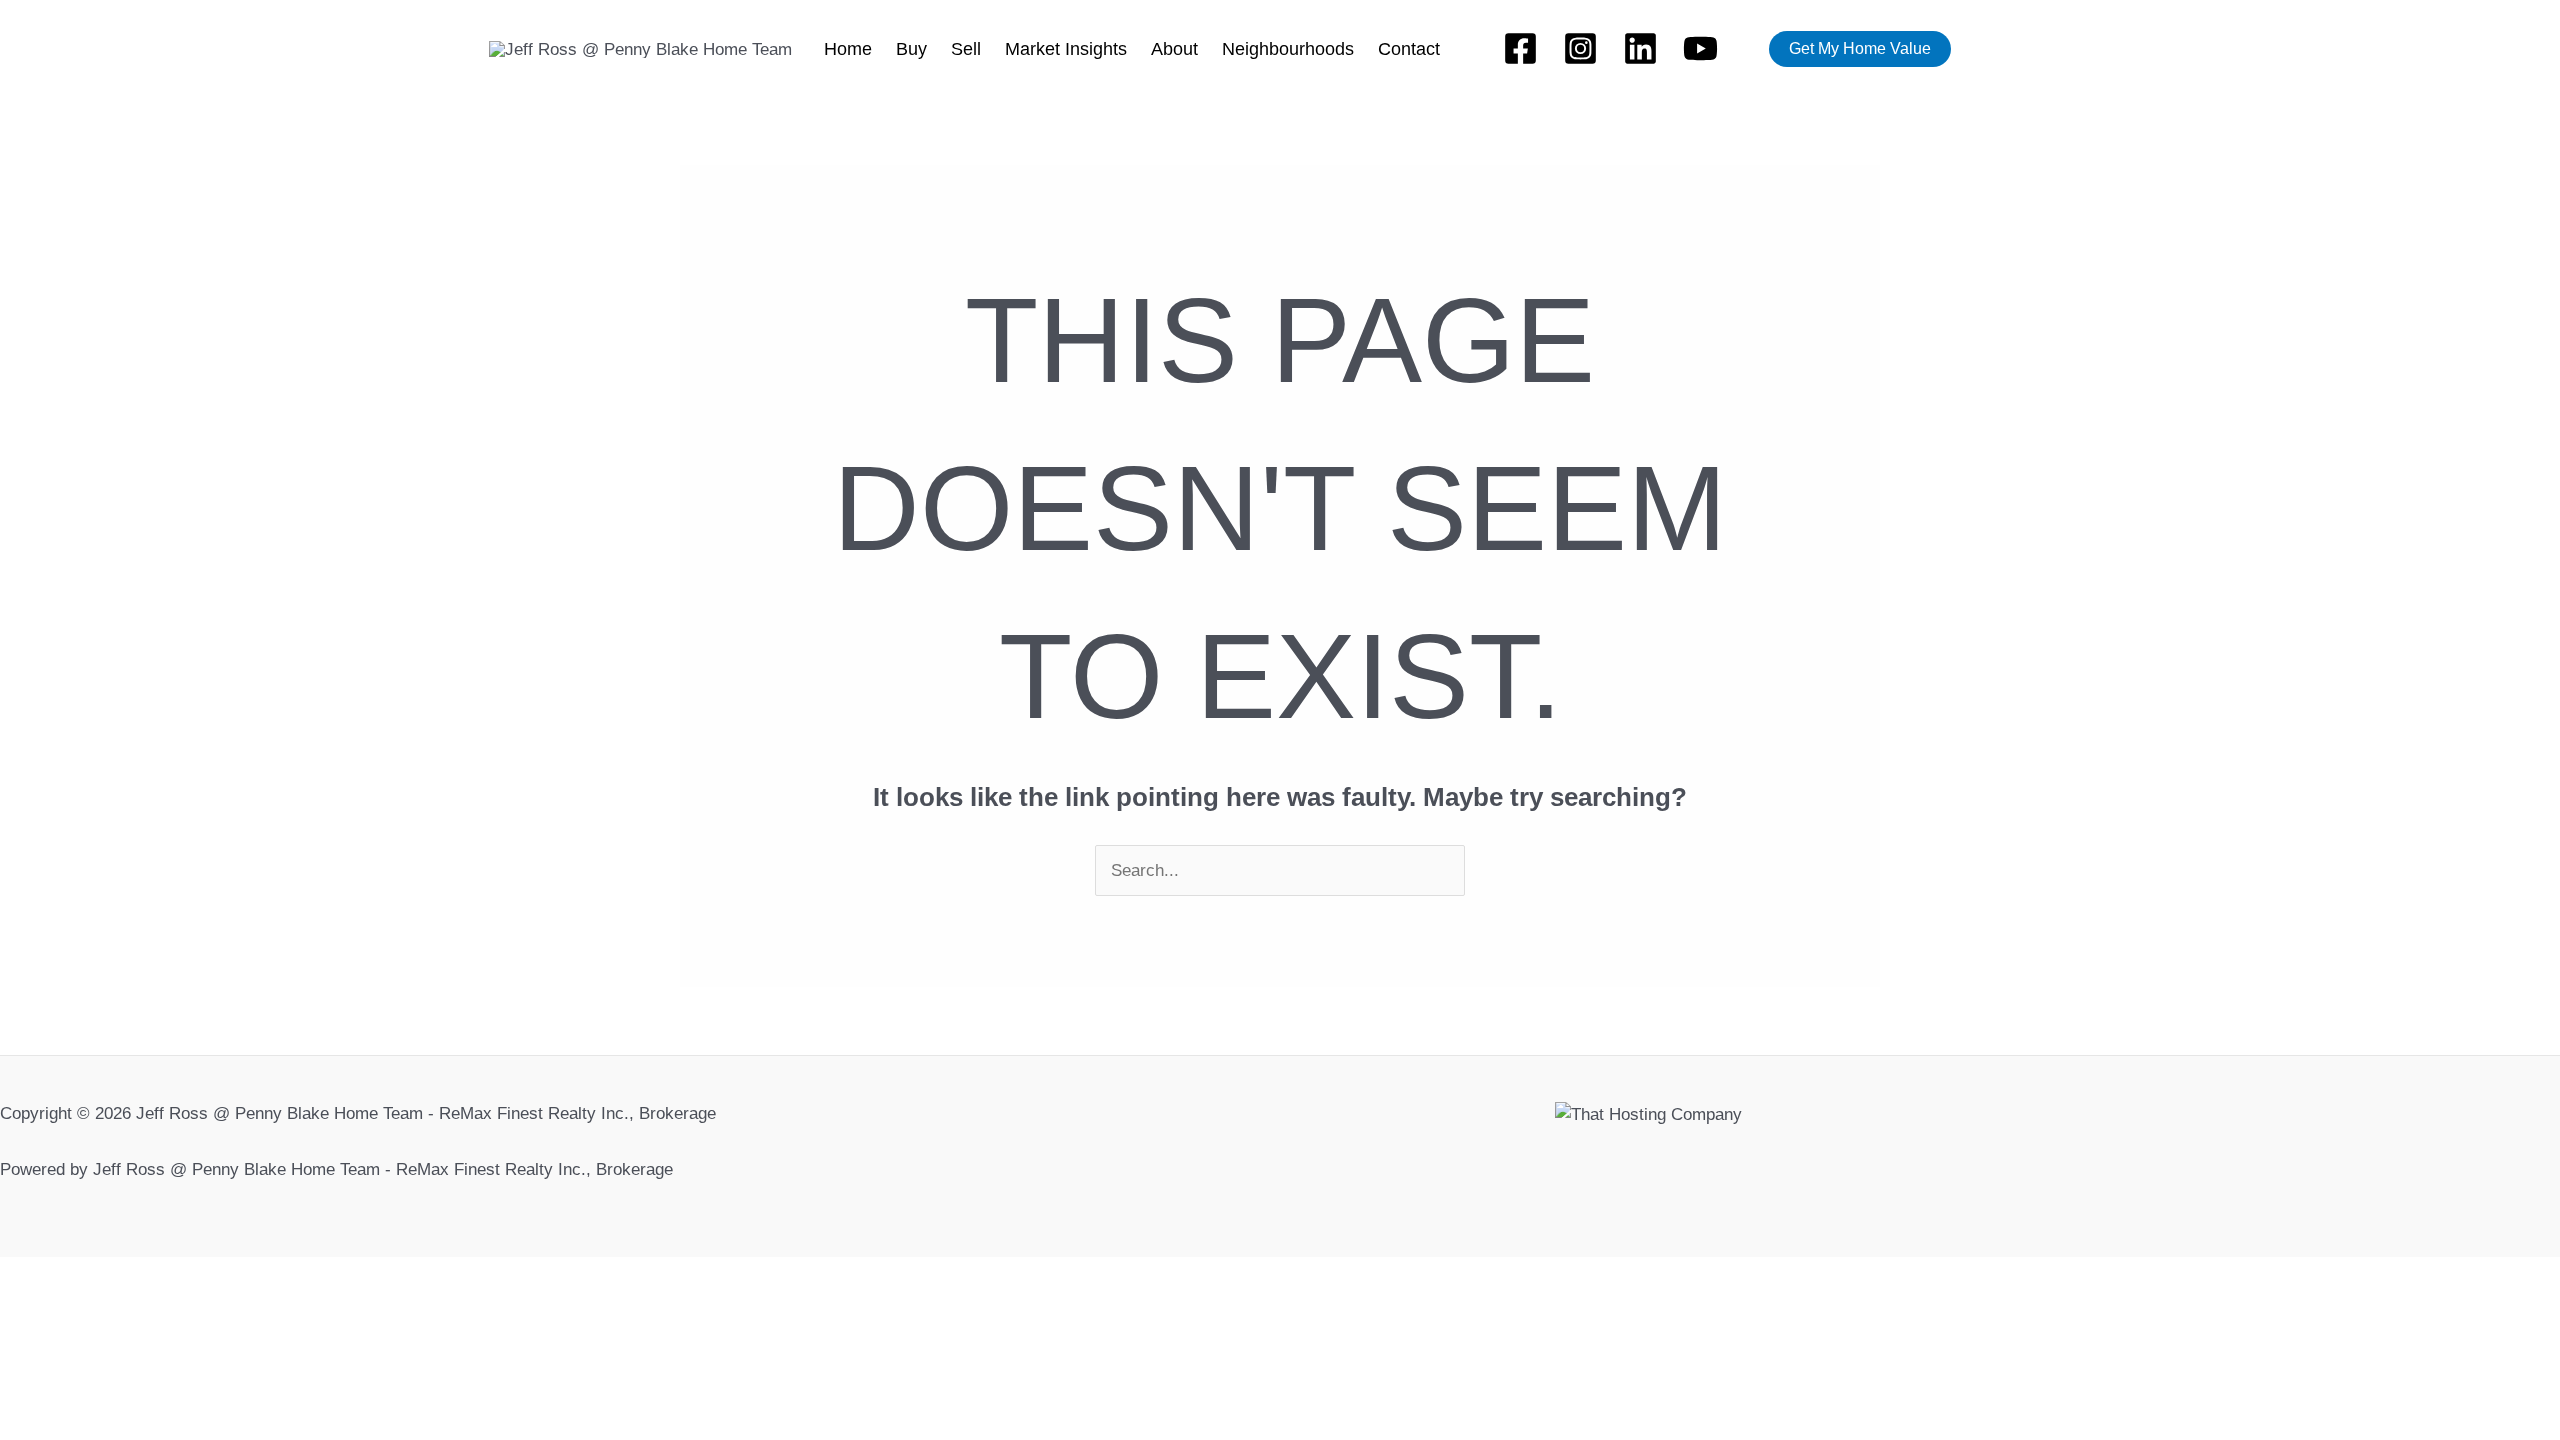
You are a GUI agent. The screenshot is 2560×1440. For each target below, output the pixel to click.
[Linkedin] (1640, 48)
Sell (966, 49)
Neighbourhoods (1288, 49)
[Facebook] (1520, 48)
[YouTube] (1700, 48)
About (1174, 49)
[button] (1860, 49)
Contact (1409, 49)
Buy (911, 49)
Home (848, 49)
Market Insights (1066, 49)
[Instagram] (1580, 48)
